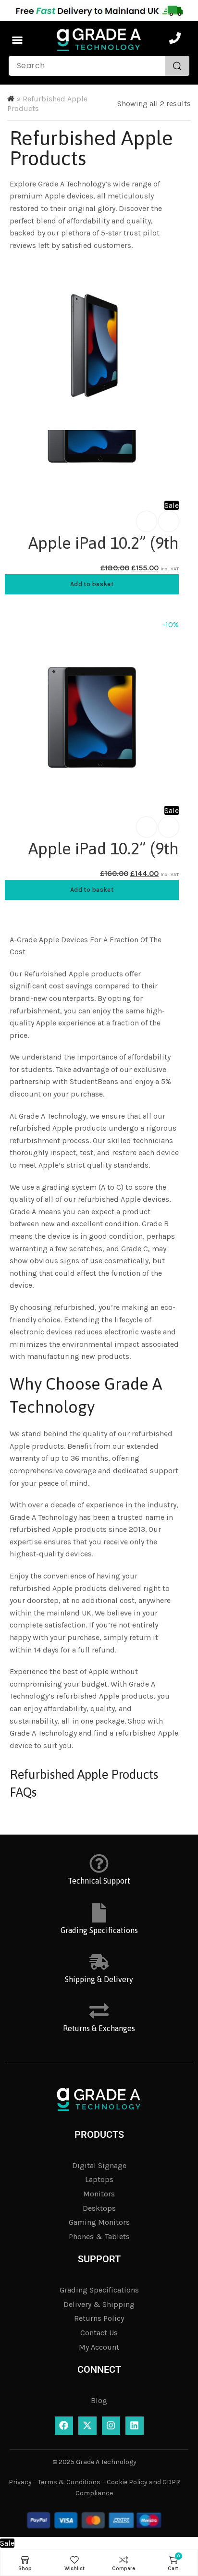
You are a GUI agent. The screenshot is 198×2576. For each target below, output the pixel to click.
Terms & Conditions (69, 2482)
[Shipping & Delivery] (99, 1962)
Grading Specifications (99, 1930)
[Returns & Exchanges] (99, 2011)
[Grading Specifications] (99, 1913)
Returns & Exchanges (99, 2028)
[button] (17, 40)
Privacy (20, 2482)
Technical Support (99, 1881)
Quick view (169, 521)
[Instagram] (111, 2426)
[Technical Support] (99, 1863)
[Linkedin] (135, 2426)
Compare (147, 521)
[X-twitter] (87, 2426)
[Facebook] (64, 2426)
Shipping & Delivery (99, 1979)
